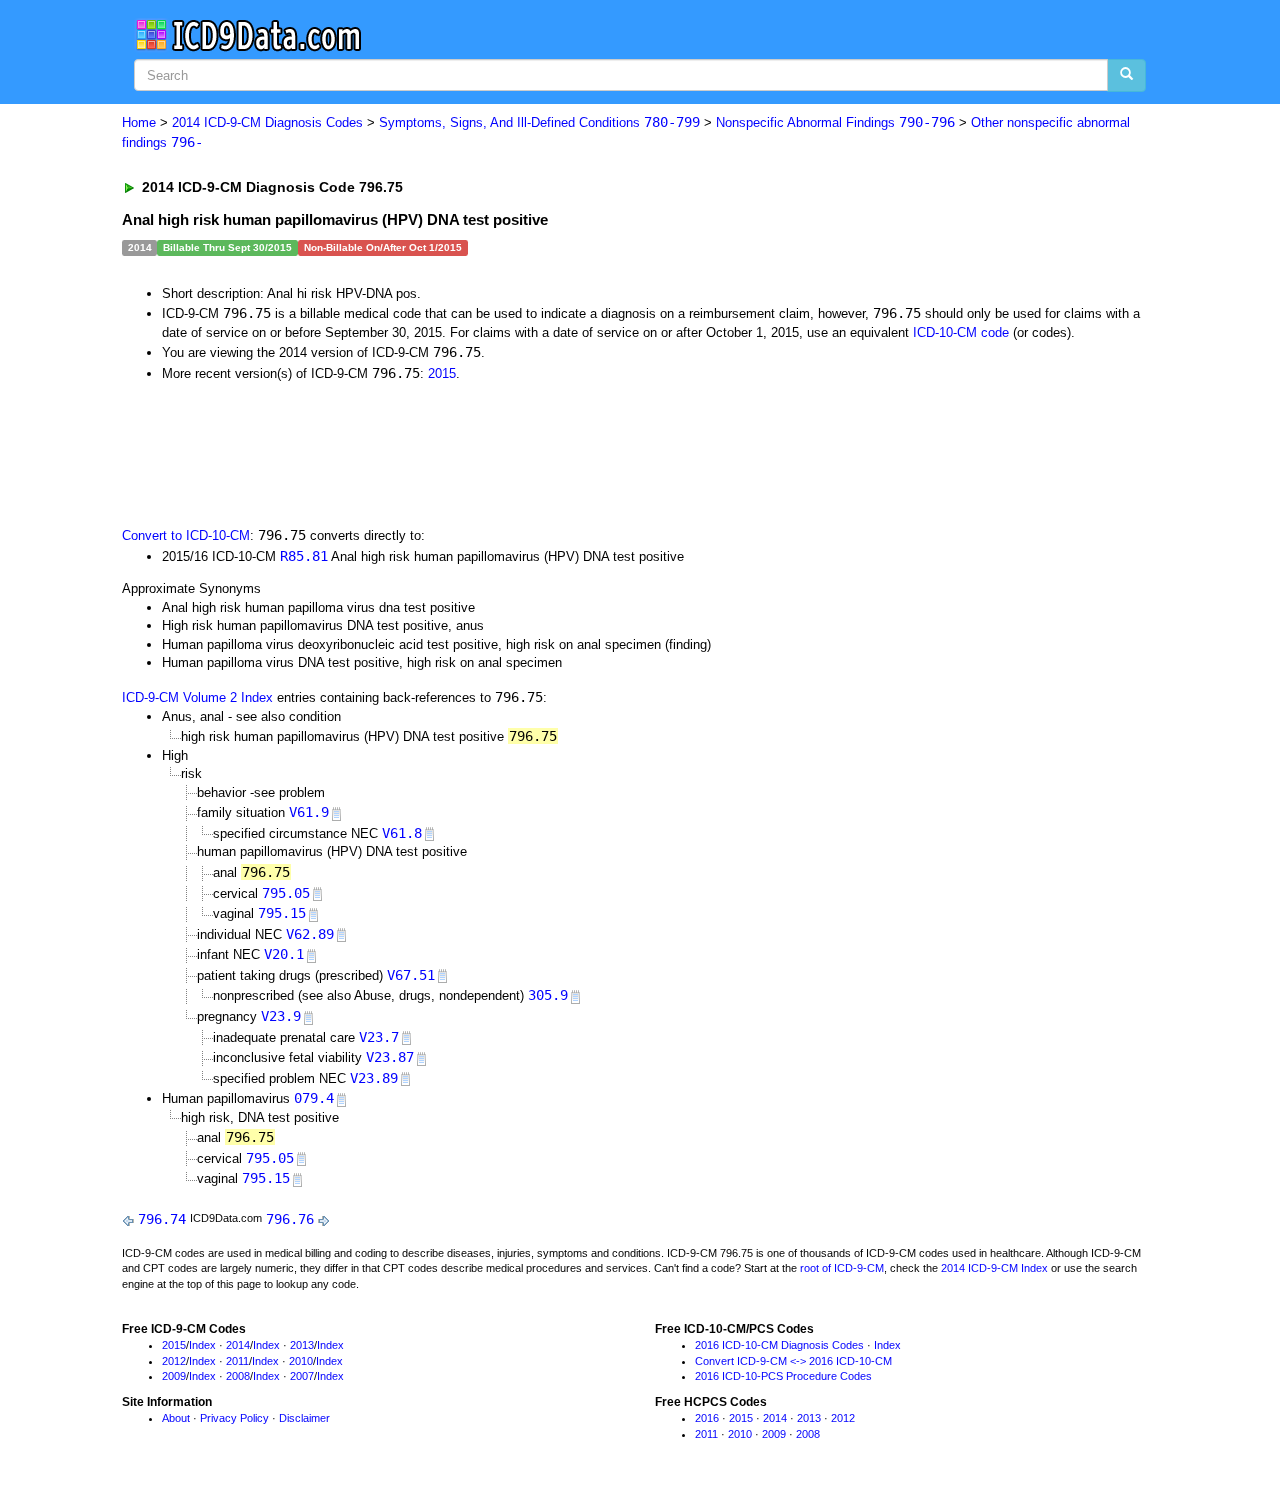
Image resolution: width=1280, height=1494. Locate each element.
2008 (238, 1376)
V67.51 (411, 975)
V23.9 (281, 1016)
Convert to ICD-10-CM (186, 535)
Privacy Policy (234, 1418)
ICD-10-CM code (961, 332)
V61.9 (309, 812)
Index (202, 1345)
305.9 (548, 995)
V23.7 (379, 1037)
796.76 (290, 1219)
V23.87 (390, 1057)
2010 (301, 1361)
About (176, 1418)
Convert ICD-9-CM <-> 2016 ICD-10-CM (793, 1361)
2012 (174, 1361)
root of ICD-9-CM (842, 1268)
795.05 (286, 893)
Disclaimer (304, 1418)
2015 (442, 373)
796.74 (162, 1219)
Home (139, 122)
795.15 (282, 913)
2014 (238, 1345)
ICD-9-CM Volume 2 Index (197, 697)
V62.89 (310, 934)
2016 (707, 1418)
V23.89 (374, 1078)
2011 (237, 1361)
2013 (302, 1345)
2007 (302, 1376)
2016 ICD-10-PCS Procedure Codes (783, 1376)
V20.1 (284, 954)
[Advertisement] (479, 452)
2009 (174, 1376)
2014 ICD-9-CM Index (994, 1268)
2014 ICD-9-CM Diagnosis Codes (267, 122)
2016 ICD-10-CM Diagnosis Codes (779, 1345)
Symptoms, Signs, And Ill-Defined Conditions (539, 122)
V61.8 (402, 833)
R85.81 (304, 556)
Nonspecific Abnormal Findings (835, 122)
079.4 (314, 1098)
